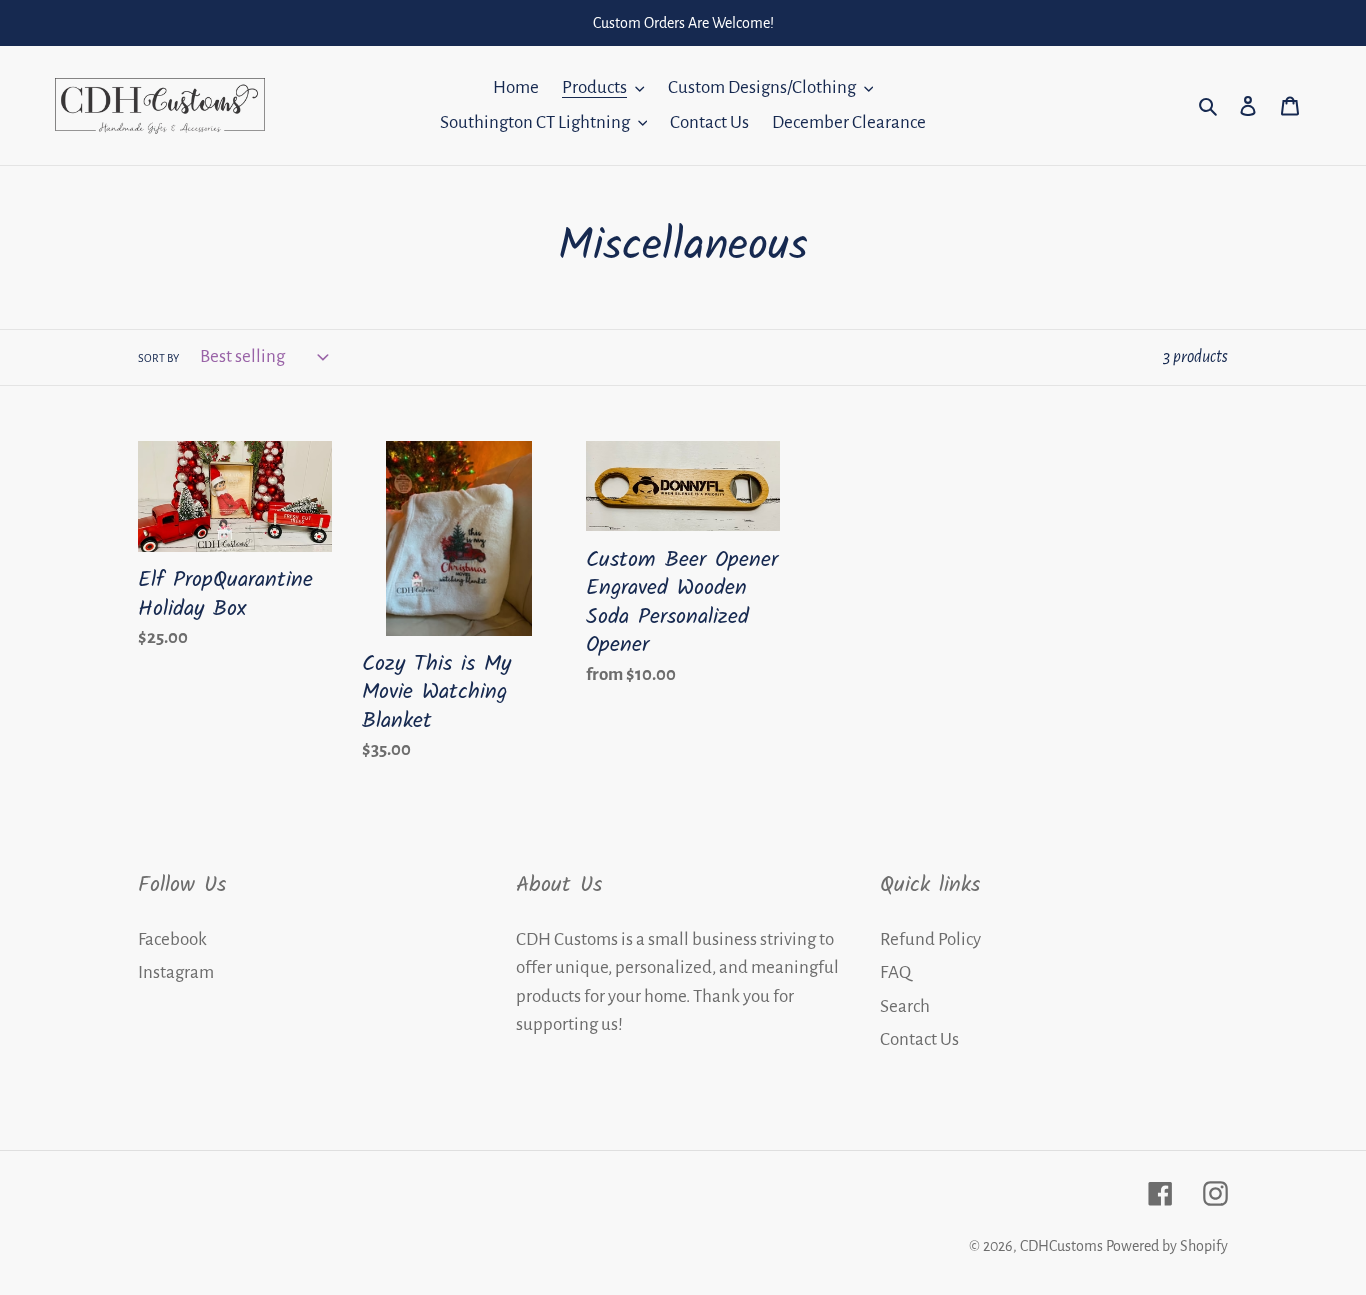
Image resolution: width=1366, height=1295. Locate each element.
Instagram (176, 972)
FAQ (895, 972)
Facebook (172, 939)
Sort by (158, 358)
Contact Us (919, 1039)
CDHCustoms (1061, 1246)
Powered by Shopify (1167, 1246)
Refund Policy (930, 939)
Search (905, 1006)
